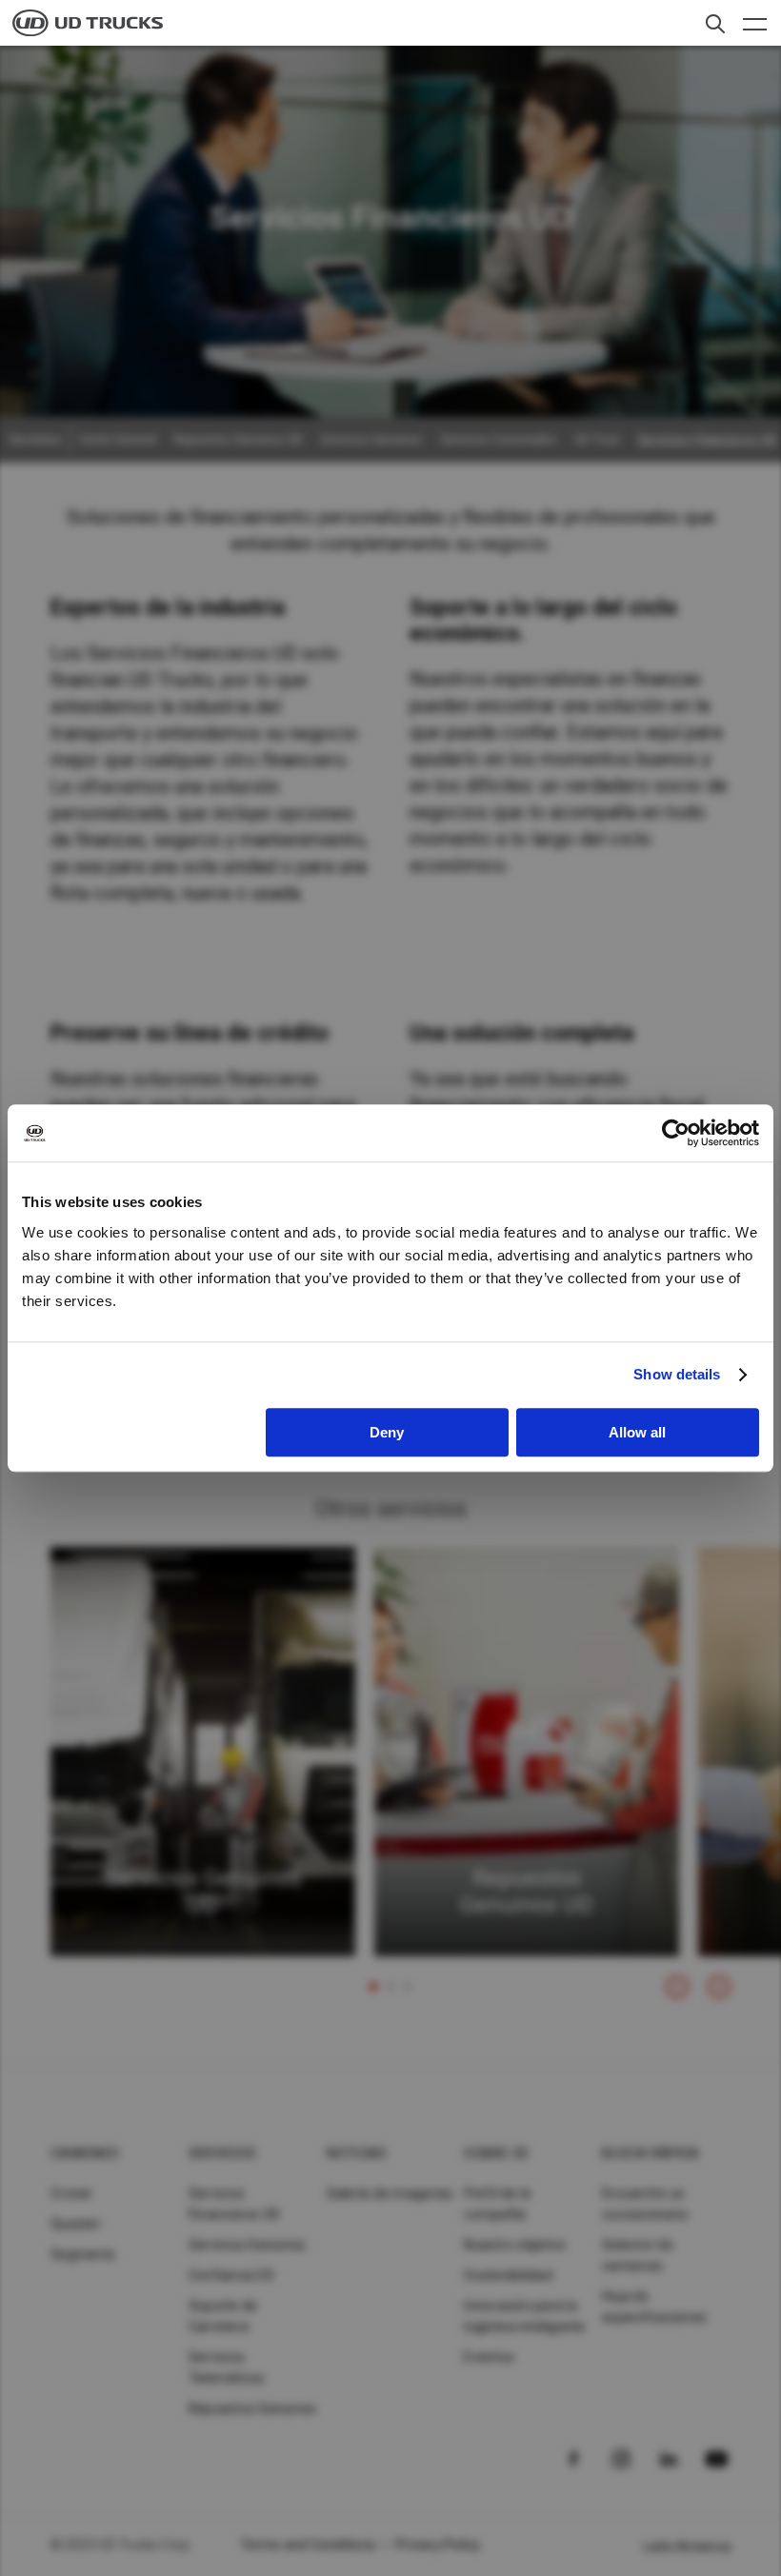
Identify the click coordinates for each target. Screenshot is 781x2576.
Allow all (637, 1432)
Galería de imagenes (390, 2193)
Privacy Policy (438, 2545)
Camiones (85, 2153)
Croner (72, 2193)
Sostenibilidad (508, 2275)
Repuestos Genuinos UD (238, 440)
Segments (83, 2254)
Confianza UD (231, 2275)
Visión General (118, 440)
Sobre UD (496, 2153)
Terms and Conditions (308, 2545)
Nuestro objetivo (515, 2245)
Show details (677, 1374)
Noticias (357, 2153)
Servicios (222, 2153)
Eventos (489, 2357)
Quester (76, 2224)
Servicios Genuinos (371, 440)
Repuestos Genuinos (253, 2408)
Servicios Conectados (499, 440)
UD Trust (597, 440)
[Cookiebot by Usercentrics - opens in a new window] (676, 1133)
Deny (387, 1432)
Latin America (687, 2546)
